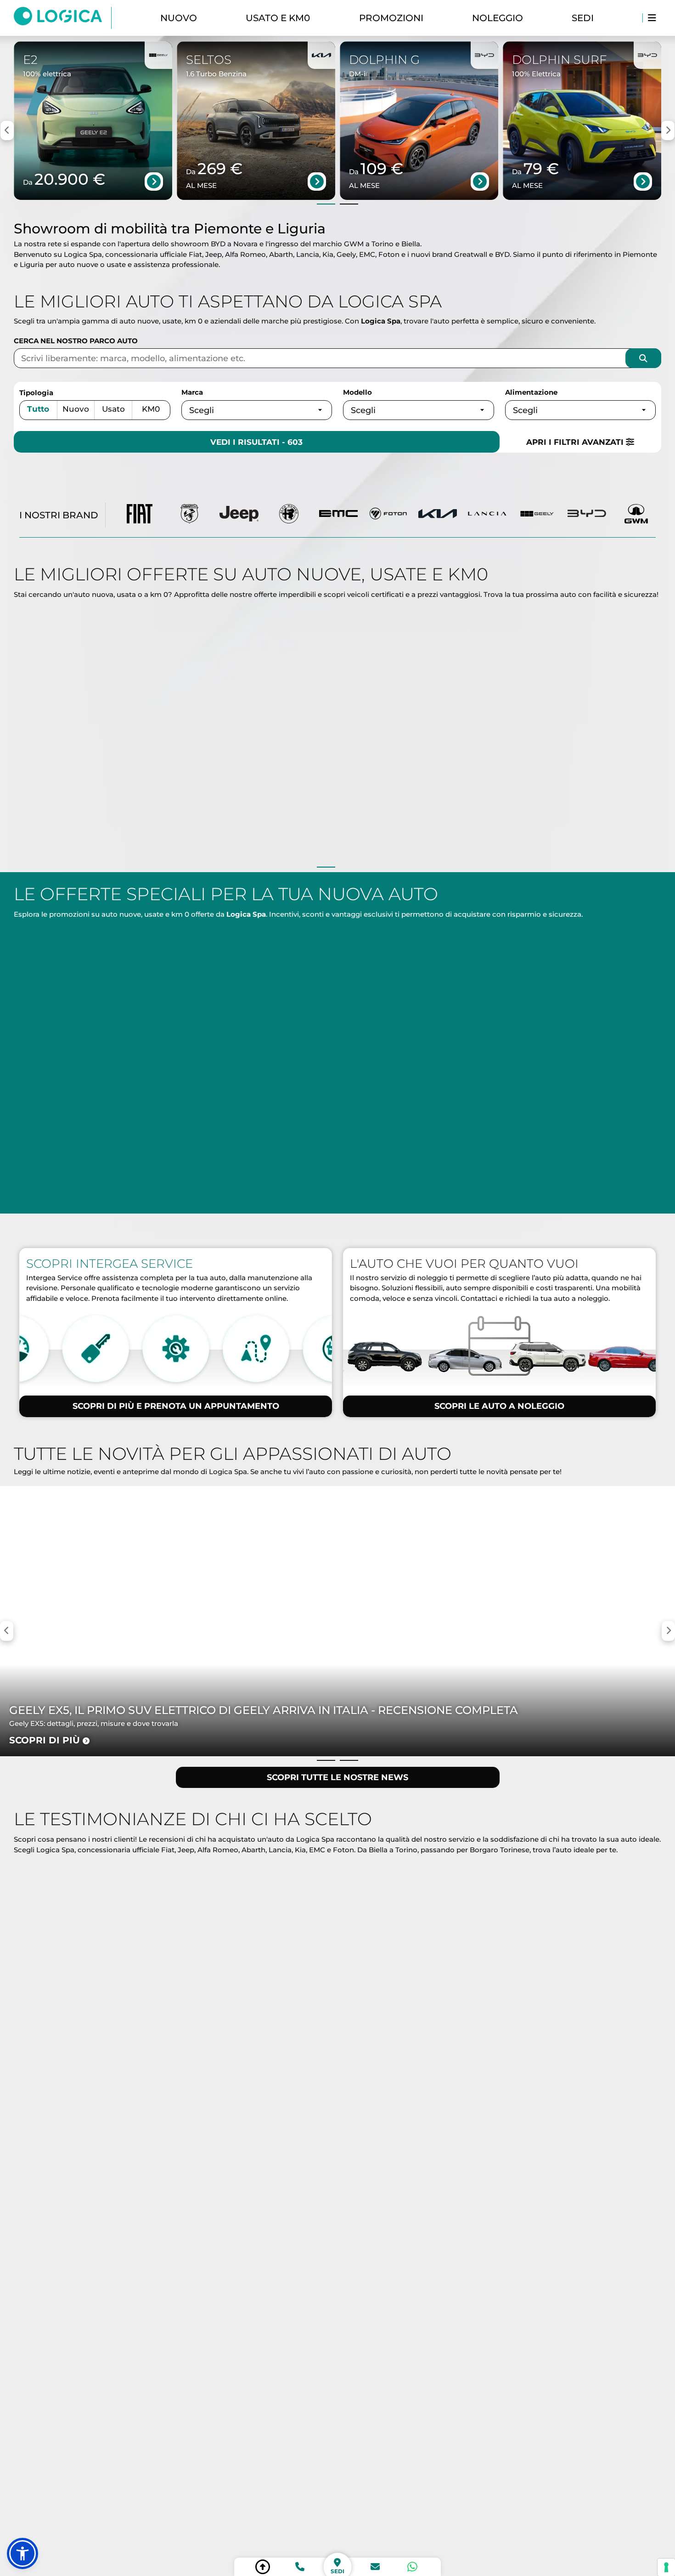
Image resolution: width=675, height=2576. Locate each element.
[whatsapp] (412, 2567)
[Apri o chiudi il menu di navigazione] (652, 18)
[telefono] (300, 2567)
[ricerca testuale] (643, 358)
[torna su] (263, 2567)
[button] (22, 2553)
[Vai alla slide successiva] (349, 204)
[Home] (63, 18)
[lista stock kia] (438, 515)
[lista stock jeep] (239, 515)
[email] (375, 2567)
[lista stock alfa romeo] (289, 515)
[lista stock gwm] (636, 515)
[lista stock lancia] (487, 515)
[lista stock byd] (587, 515)
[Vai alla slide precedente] (326, 204)
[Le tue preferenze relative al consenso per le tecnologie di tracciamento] (666, 2567)
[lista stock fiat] (140, 515)
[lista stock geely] (537, 515)
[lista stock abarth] (189, 515)
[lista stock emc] (338, 515)
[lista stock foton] (388, 515)
